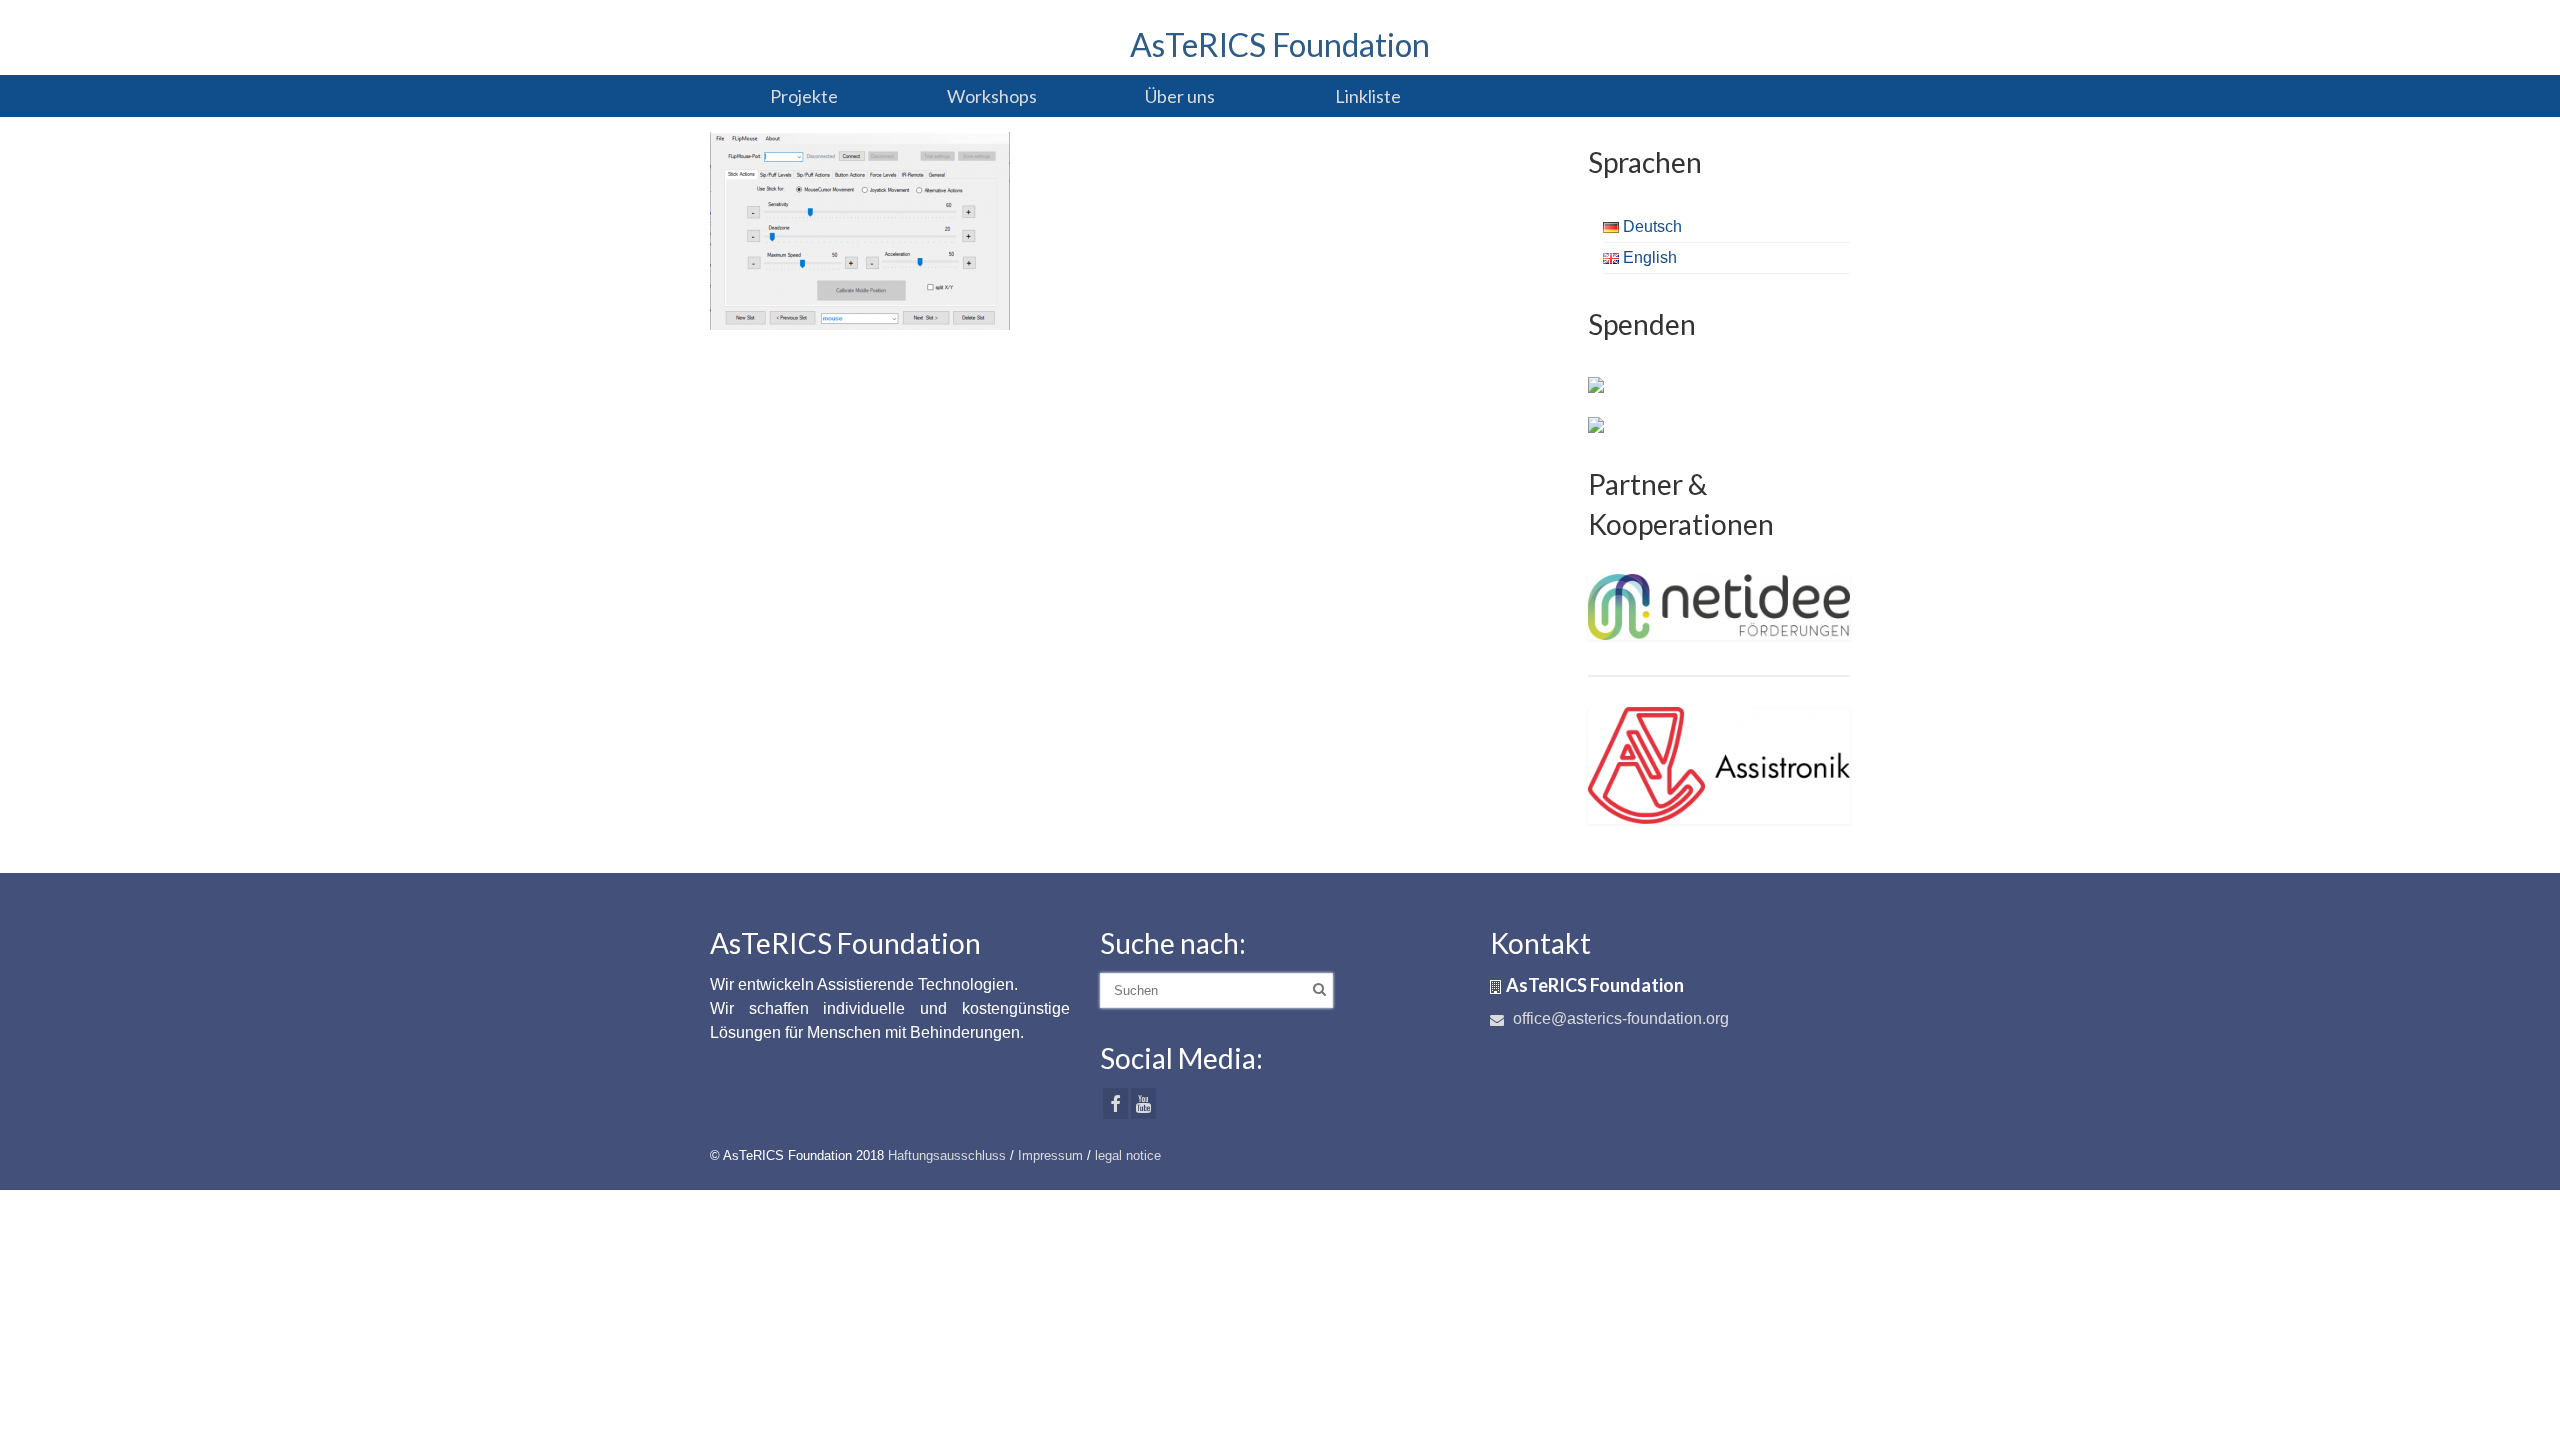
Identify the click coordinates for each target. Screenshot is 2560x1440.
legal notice (1128, 1155)
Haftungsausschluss (947, 1155)
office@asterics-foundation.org (1619, 1018)
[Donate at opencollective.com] (1596, 424)
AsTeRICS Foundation (1280, 44)
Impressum (1050, 1155)
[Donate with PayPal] (1596, 384)
